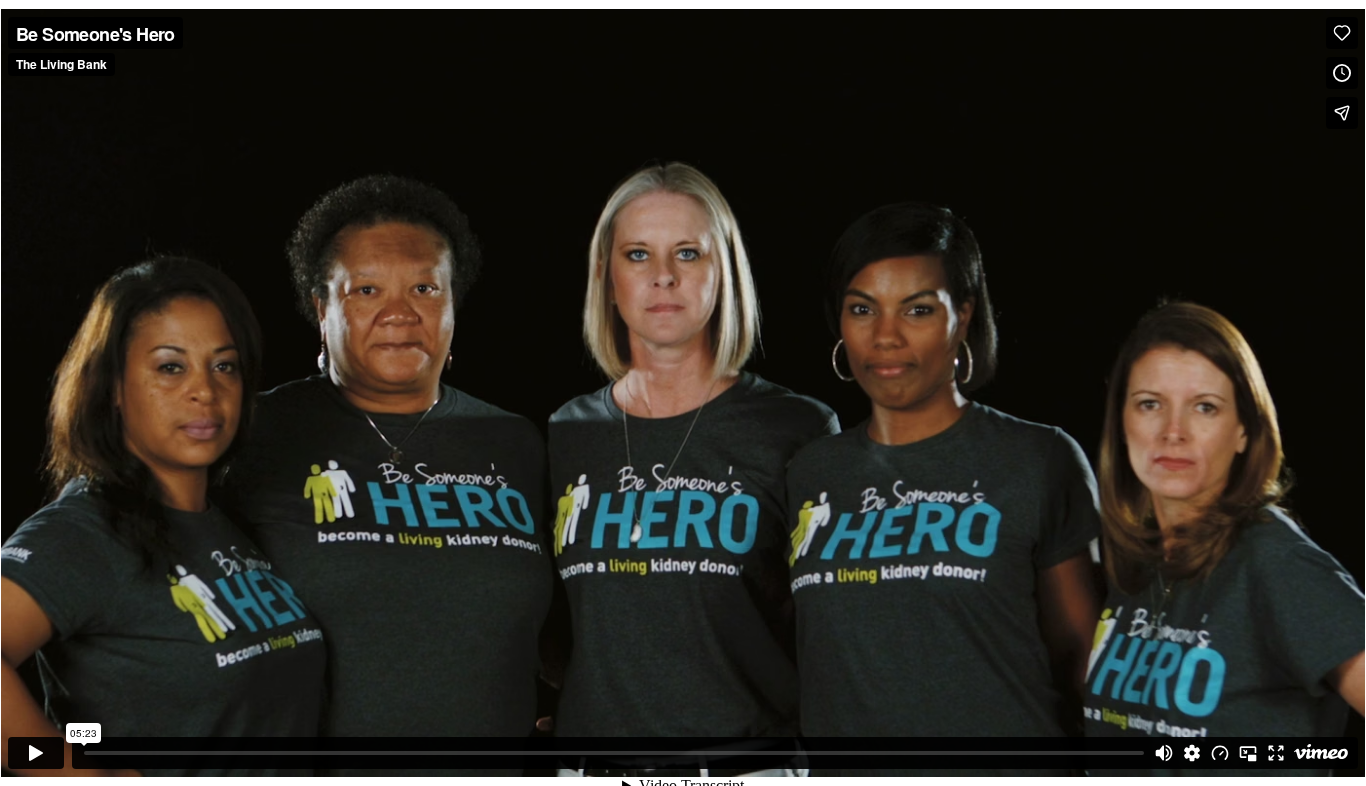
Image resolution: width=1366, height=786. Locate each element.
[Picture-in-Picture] (1248, 753)
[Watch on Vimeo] (1321, 753)
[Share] (1342, 113)
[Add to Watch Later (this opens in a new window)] (1342, 73)
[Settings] (1192, 753)
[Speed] (1220, 753)
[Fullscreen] (1276, 753)
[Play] (36, 753)
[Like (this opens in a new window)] (1342, 33)
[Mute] (1164, 753)
